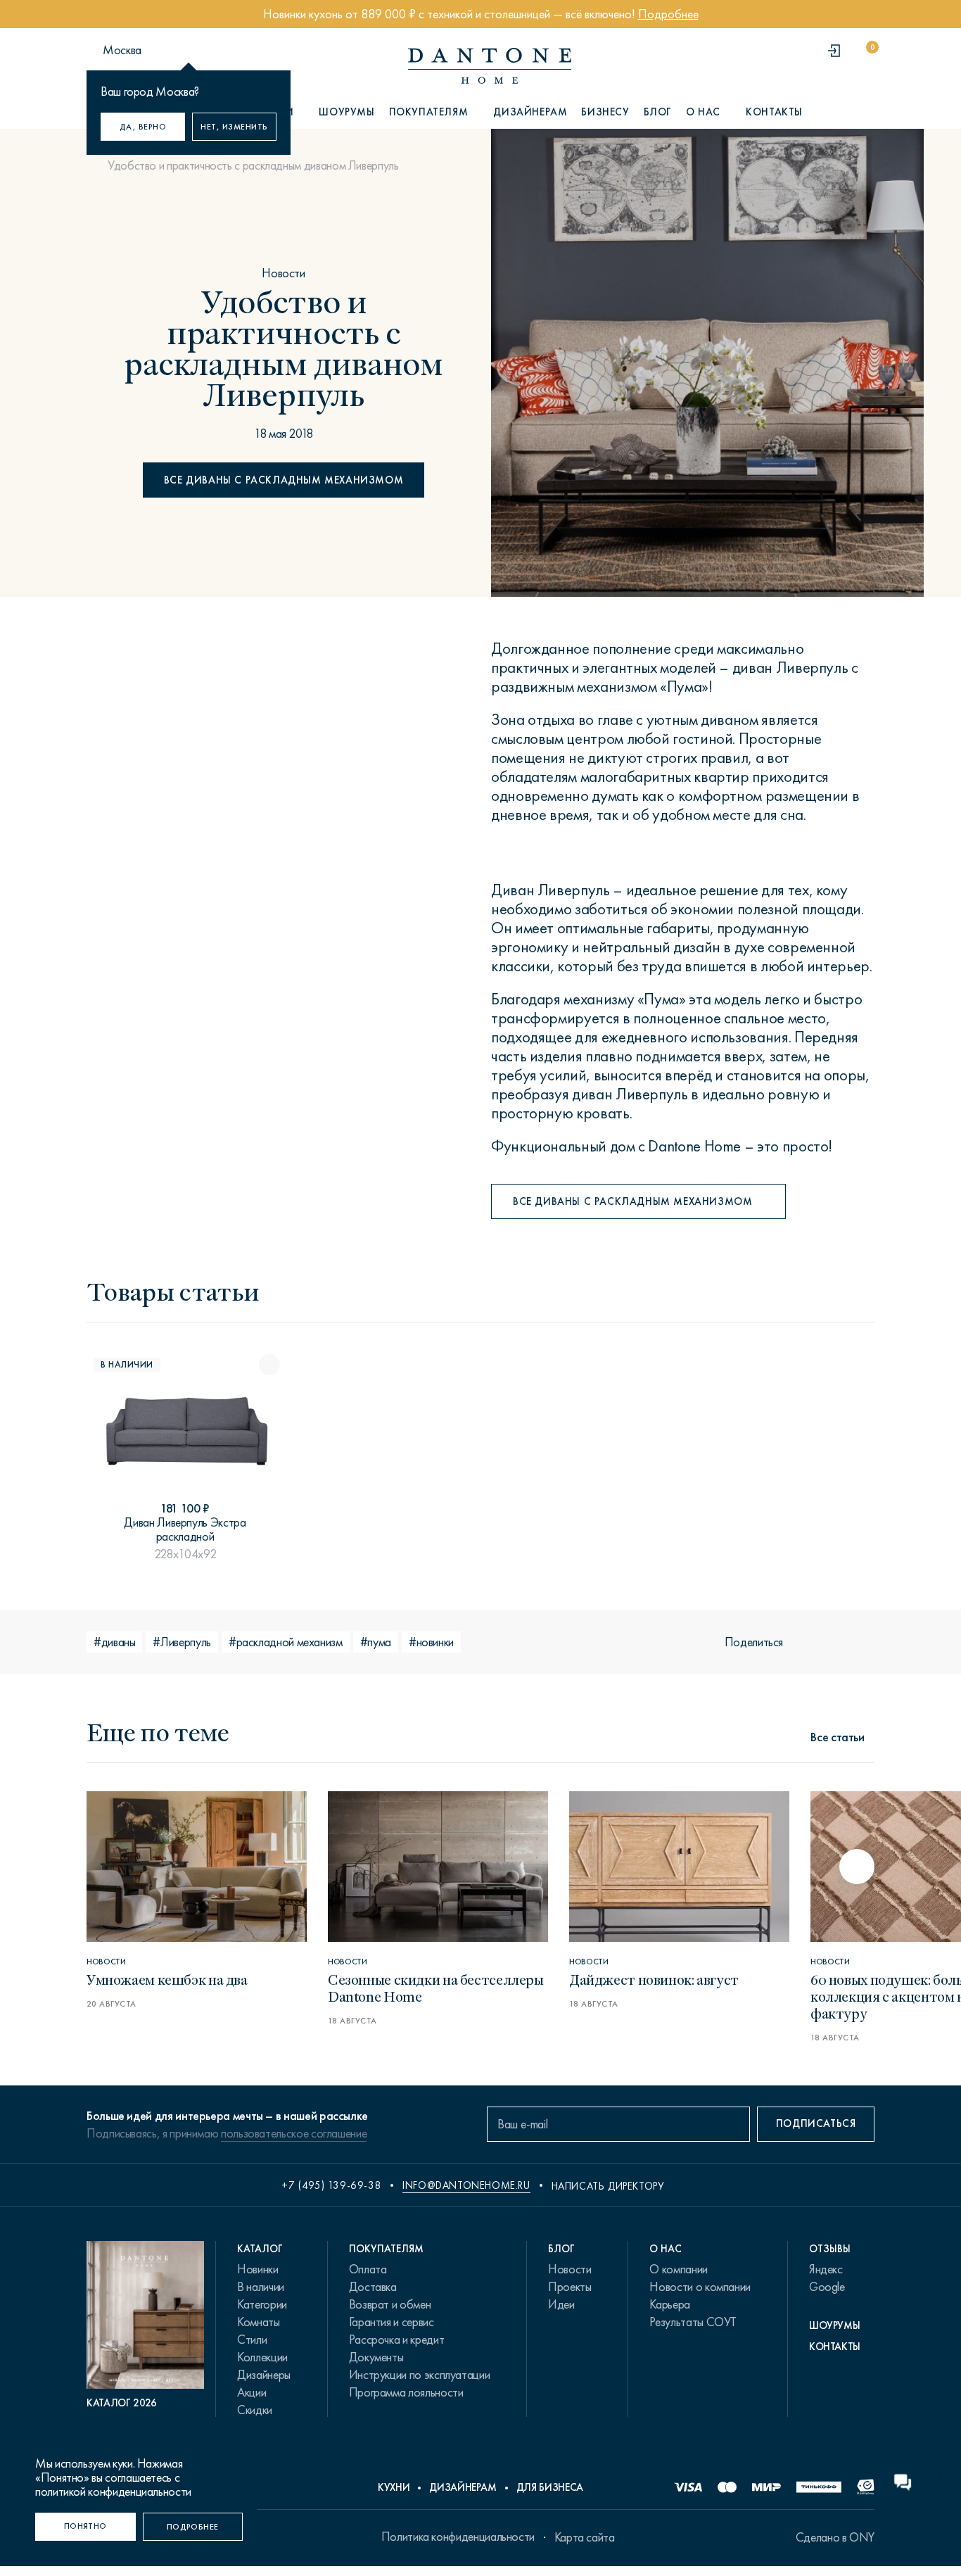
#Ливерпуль (182, 1642)
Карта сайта (585, 2537)
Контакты (774, 112)
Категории (262, 2304)
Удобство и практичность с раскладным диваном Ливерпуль (253, 165)
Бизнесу (605, 112)
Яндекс (826, 2269)
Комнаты (258, 2322)
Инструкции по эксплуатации (420, 2375)
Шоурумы (346, 112)
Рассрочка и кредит (397, 2340)
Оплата (368, 2269)
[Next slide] (857, 1867)
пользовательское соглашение (294, 2133)
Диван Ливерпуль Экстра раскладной (185, 1529)
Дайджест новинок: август (654, 1979)
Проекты (569, 2287)
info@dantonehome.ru (466, 2185)
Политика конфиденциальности (458, 2537)
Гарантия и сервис (392, 2322)
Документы (376, 2357)
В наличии (261, 2287)
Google (827, 2287)
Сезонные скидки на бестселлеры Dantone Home (436, 1987)
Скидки (255, 2410)
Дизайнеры (264, 2375)
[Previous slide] (104, 1867)
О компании (678, 2269)
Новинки (257, 2269)
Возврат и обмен (390, 2304)
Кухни (394, 2487)
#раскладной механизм (286, 1642)
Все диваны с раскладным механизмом (284, 480)
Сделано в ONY (835, 2537)
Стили (252, 2340)
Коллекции (262, 2357)
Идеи (561, 2304)
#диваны (114, 1642)
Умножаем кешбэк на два (167, 1979)
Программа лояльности (406, 2392)
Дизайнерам (530, 112)
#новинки (431, 1642)
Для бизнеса (550, 2487)
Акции (252, 2392)
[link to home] (490, 66)
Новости (283, 273)
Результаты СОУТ (693, 2322)
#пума (376, 1642)
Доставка (373, 2287)
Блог (658, 112)
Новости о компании (700, 2287)
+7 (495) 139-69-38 (331, 2185)
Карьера (669, 2304)
